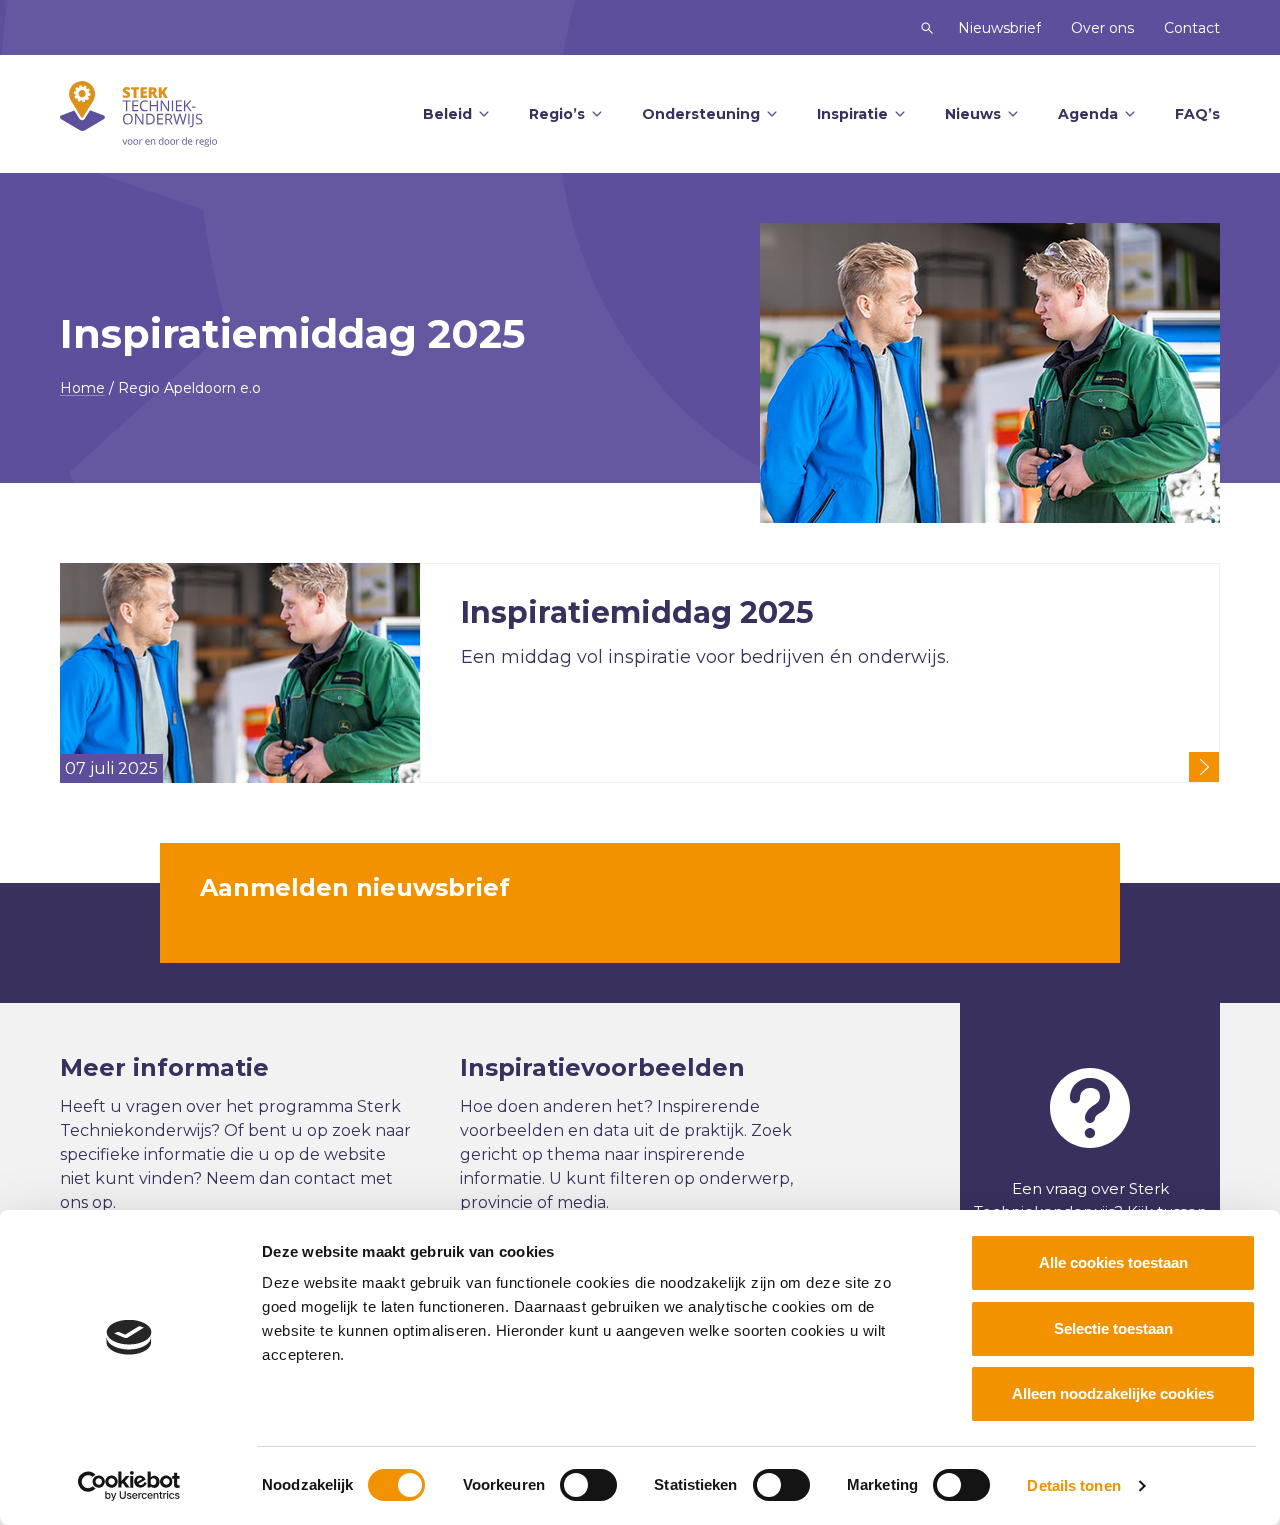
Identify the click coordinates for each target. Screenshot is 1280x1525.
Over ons (1102, 28)
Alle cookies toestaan (1113, 1262)
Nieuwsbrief (999, 28)
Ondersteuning (701, 114)
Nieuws (973, 114)
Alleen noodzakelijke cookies (1113, 1393)
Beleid (447, 114)
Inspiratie (852, 114)
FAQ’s (1197, 114)
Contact (1192, 28)
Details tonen (1073, 1485)
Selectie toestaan (1113, 1328)
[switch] (588, 1485)
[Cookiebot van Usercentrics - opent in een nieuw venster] (129, 1486)
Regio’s (557, 114)
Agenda (1088, 114)
